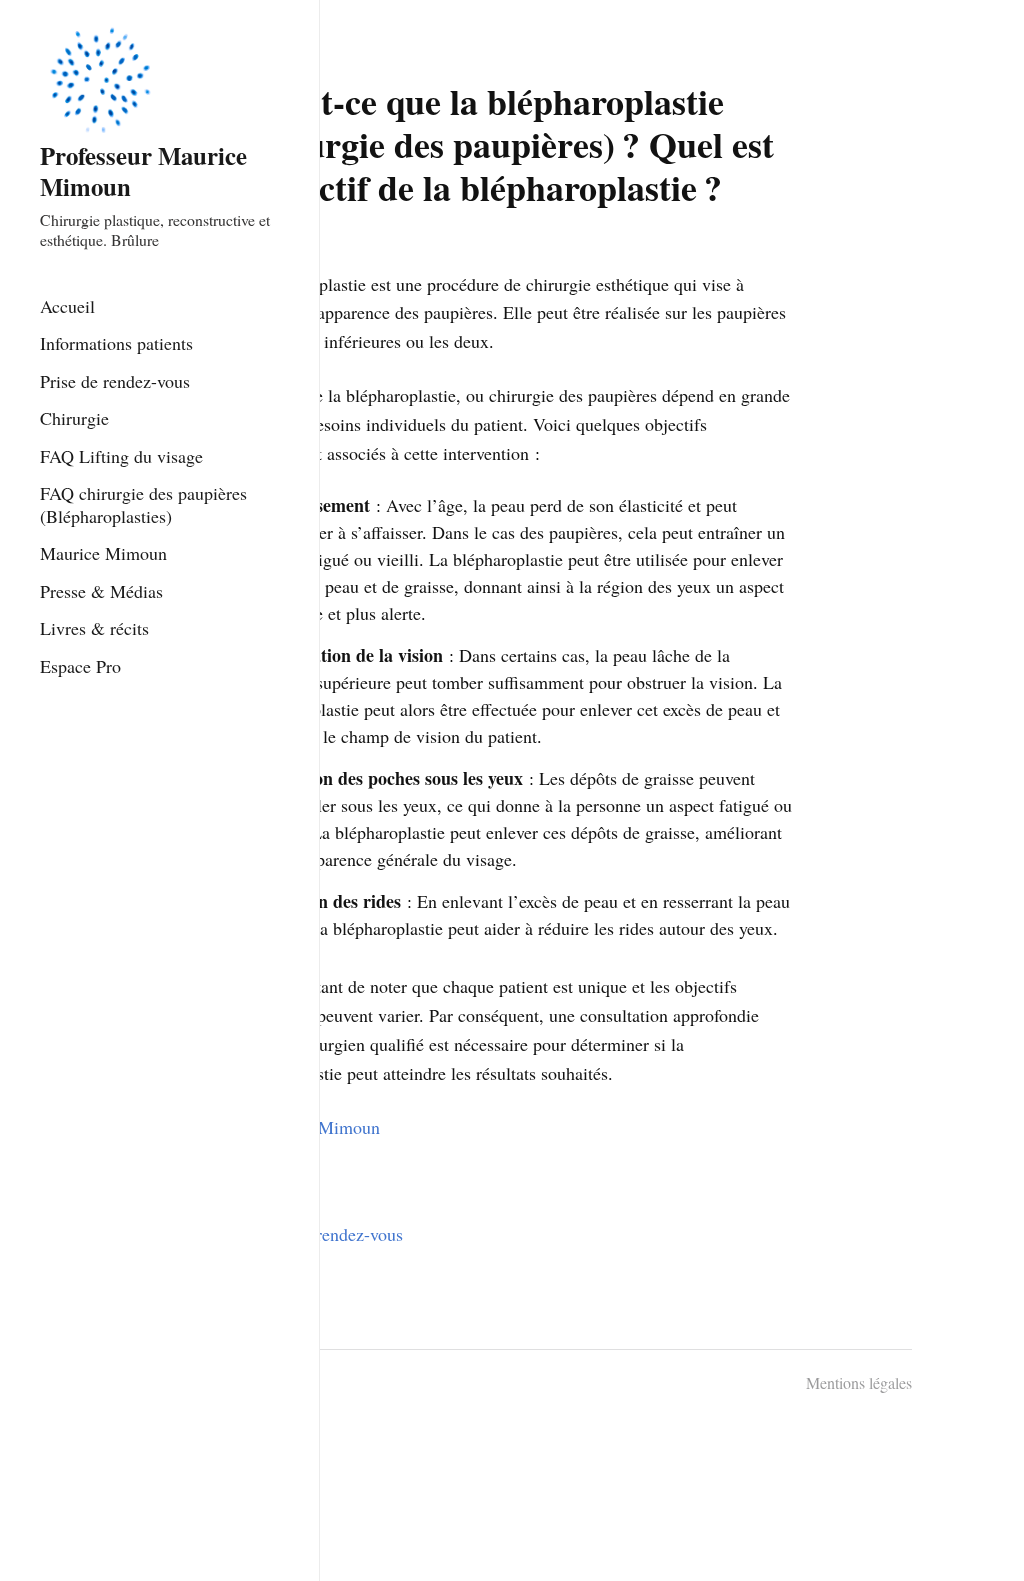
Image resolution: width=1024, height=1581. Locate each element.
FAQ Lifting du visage (121, 456)
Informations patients (116, 343)
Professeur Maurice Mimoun (143, 170)
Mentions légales (859, 1382)
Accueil (67, 306)
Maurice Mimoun (103, 553)
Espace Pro (80, 666)
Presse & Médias (101, 591)
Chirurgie (74, 418)
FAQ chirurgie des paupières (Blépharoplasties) (143, 504)
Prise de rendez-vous (115, 381)
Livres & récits (94, 628)
